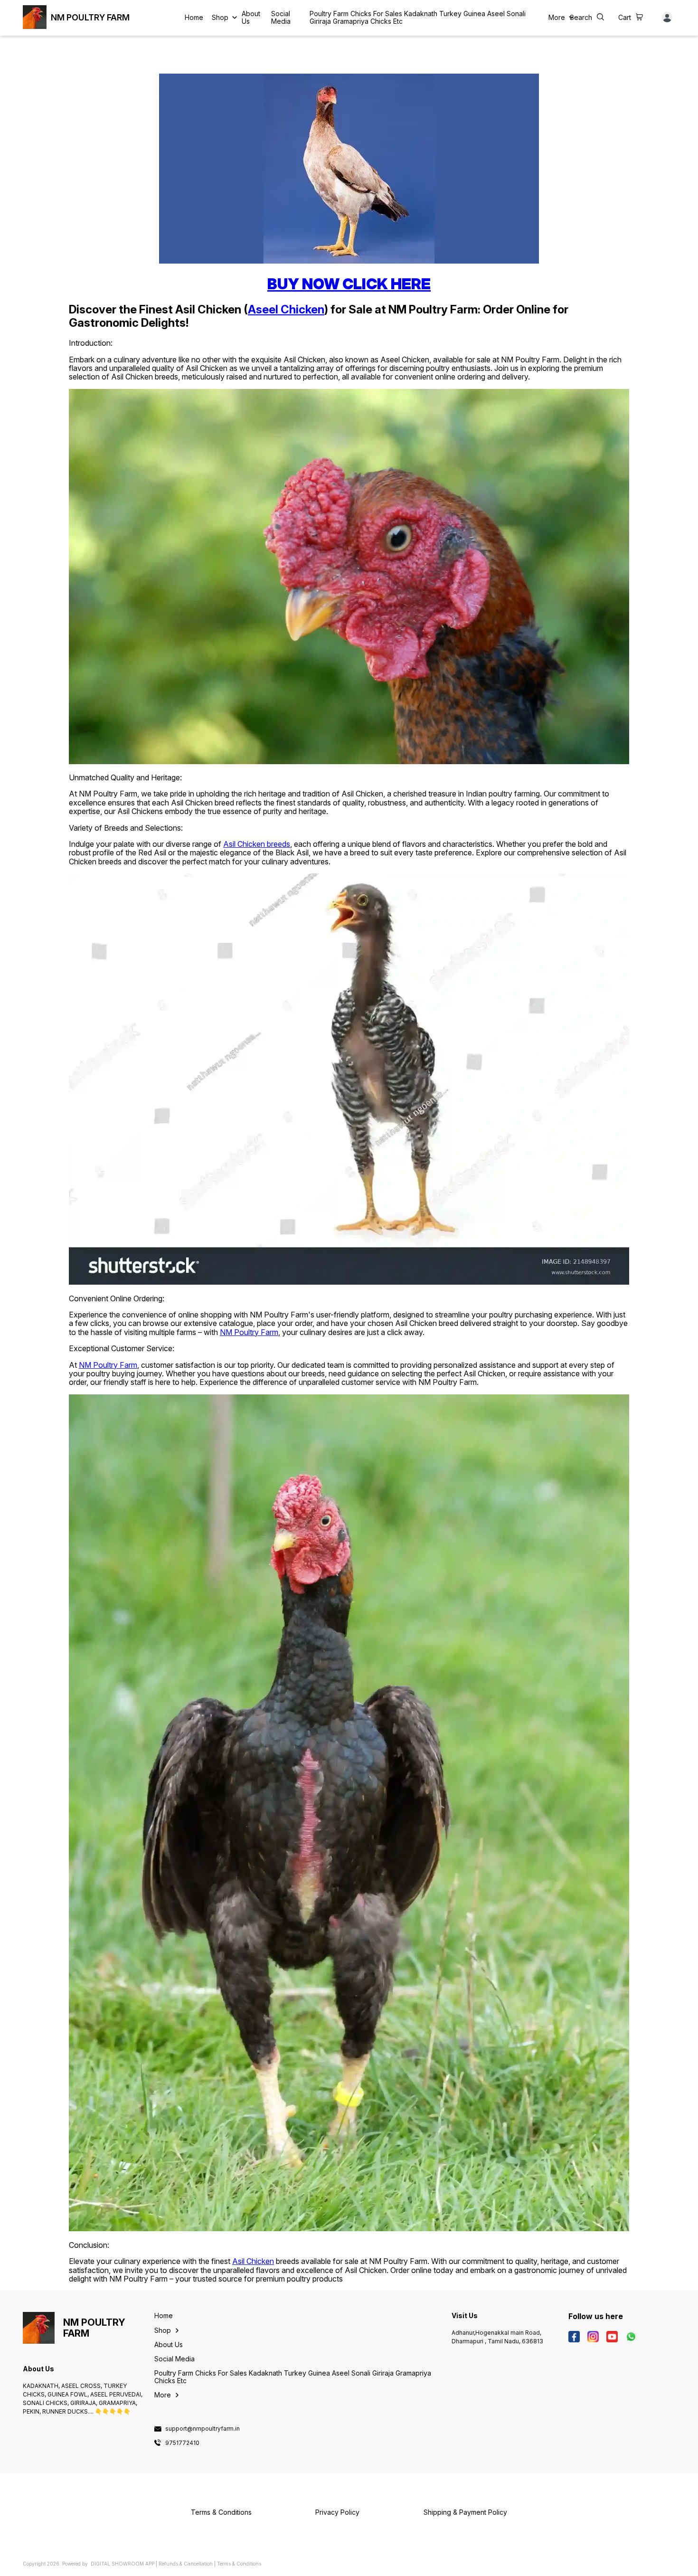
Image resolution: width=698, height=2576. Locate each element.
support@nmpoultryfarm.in (203, 2429)
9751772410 (182, 2443)
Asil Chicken (253, 2261)
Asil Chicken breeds (257, 844)
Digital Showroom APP (123, 2564)
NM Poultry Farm (249, 1332)
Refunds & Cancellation (186, 2564)
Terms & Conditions (239, 2564)
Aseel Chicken (286, 309)
